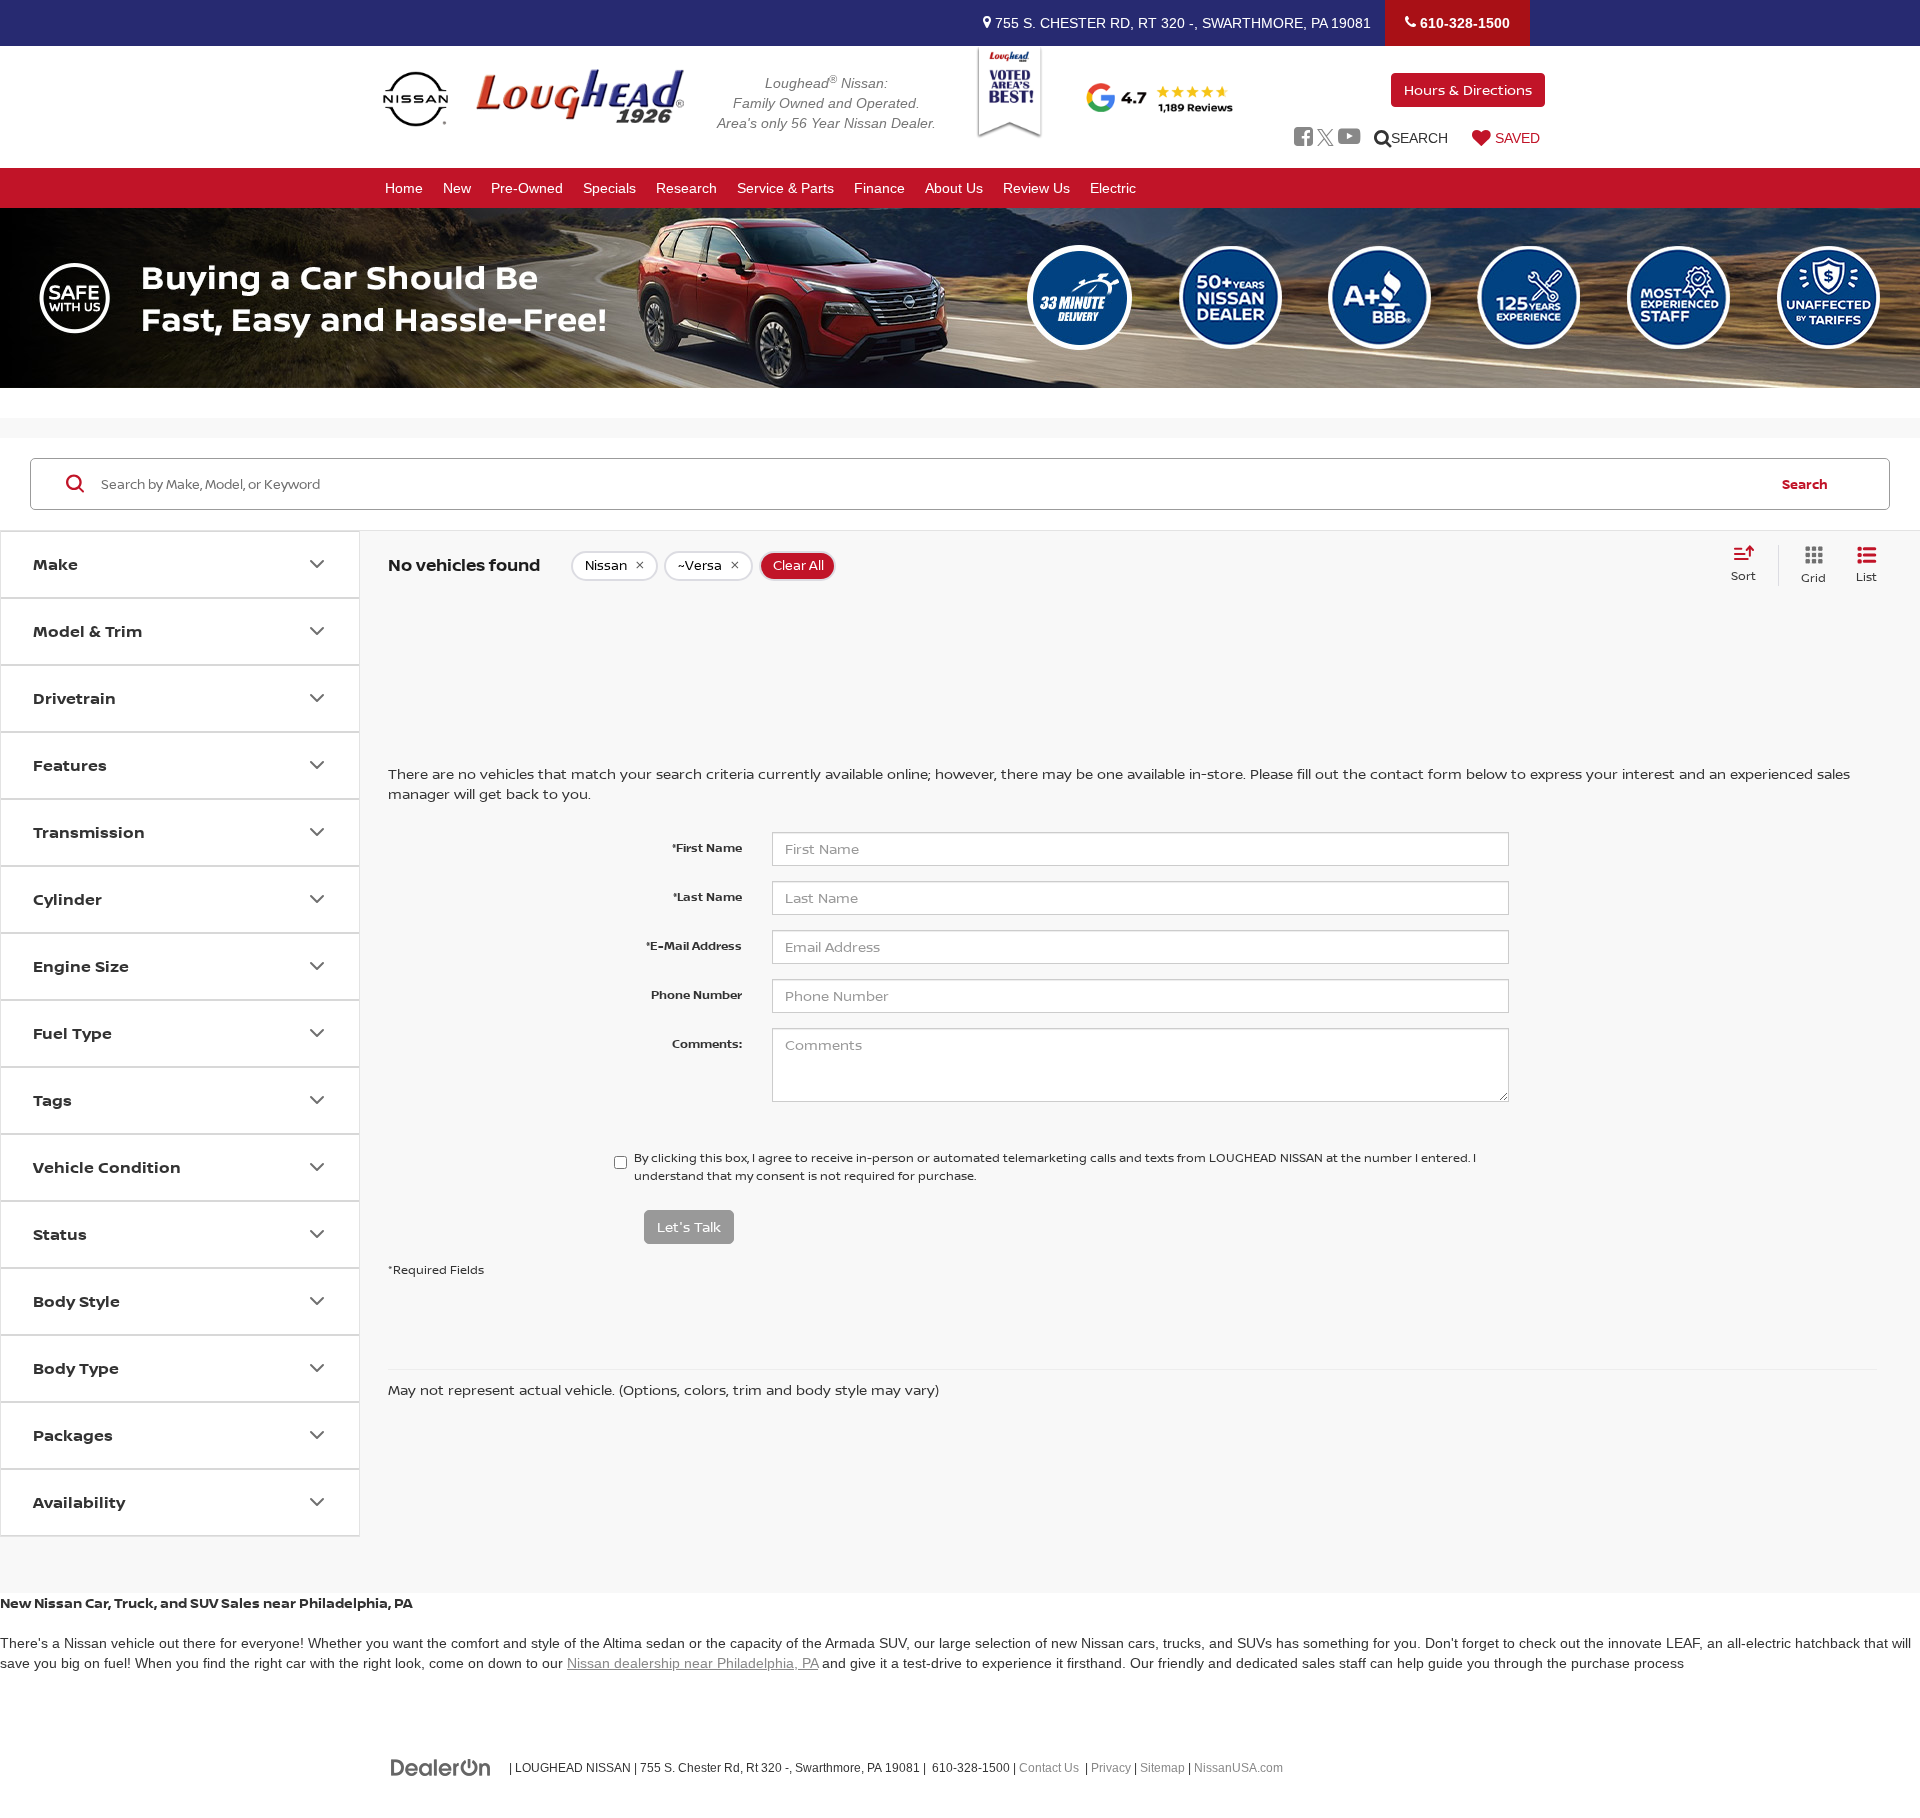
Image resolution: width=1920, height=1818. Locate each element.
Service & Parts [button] (785, 188)
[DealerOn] (441, 1767)
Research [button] (686, 188)
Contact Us (1049, 1768)
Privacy (1111, 1768)
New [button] (457, 188)
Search (1805, 483)
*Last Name (707, 896)
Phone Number (696, 994)
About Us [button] (954, 188)
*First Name (707, 847)
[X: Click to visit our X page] (1325, 138)
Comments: (707, 1043)
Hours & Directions (1468, 89)
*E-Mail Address (694, 945)
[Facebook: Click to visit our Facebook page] (1303, 138)
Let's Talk (689, 1226)
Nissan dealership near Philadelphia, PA (692, 1663)
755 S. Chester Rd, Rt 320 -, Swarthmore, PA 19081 (1181, 23)
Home (404, 188)
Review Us (1036, 188)
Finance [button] (879, 188)
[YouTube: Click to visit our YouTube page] (1349, 138)
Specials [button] (609, 188)
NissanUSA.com (1238, 1768)
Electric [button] (1113, 188)
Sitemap (1162, 1768)
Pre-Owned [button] (527, 188)
